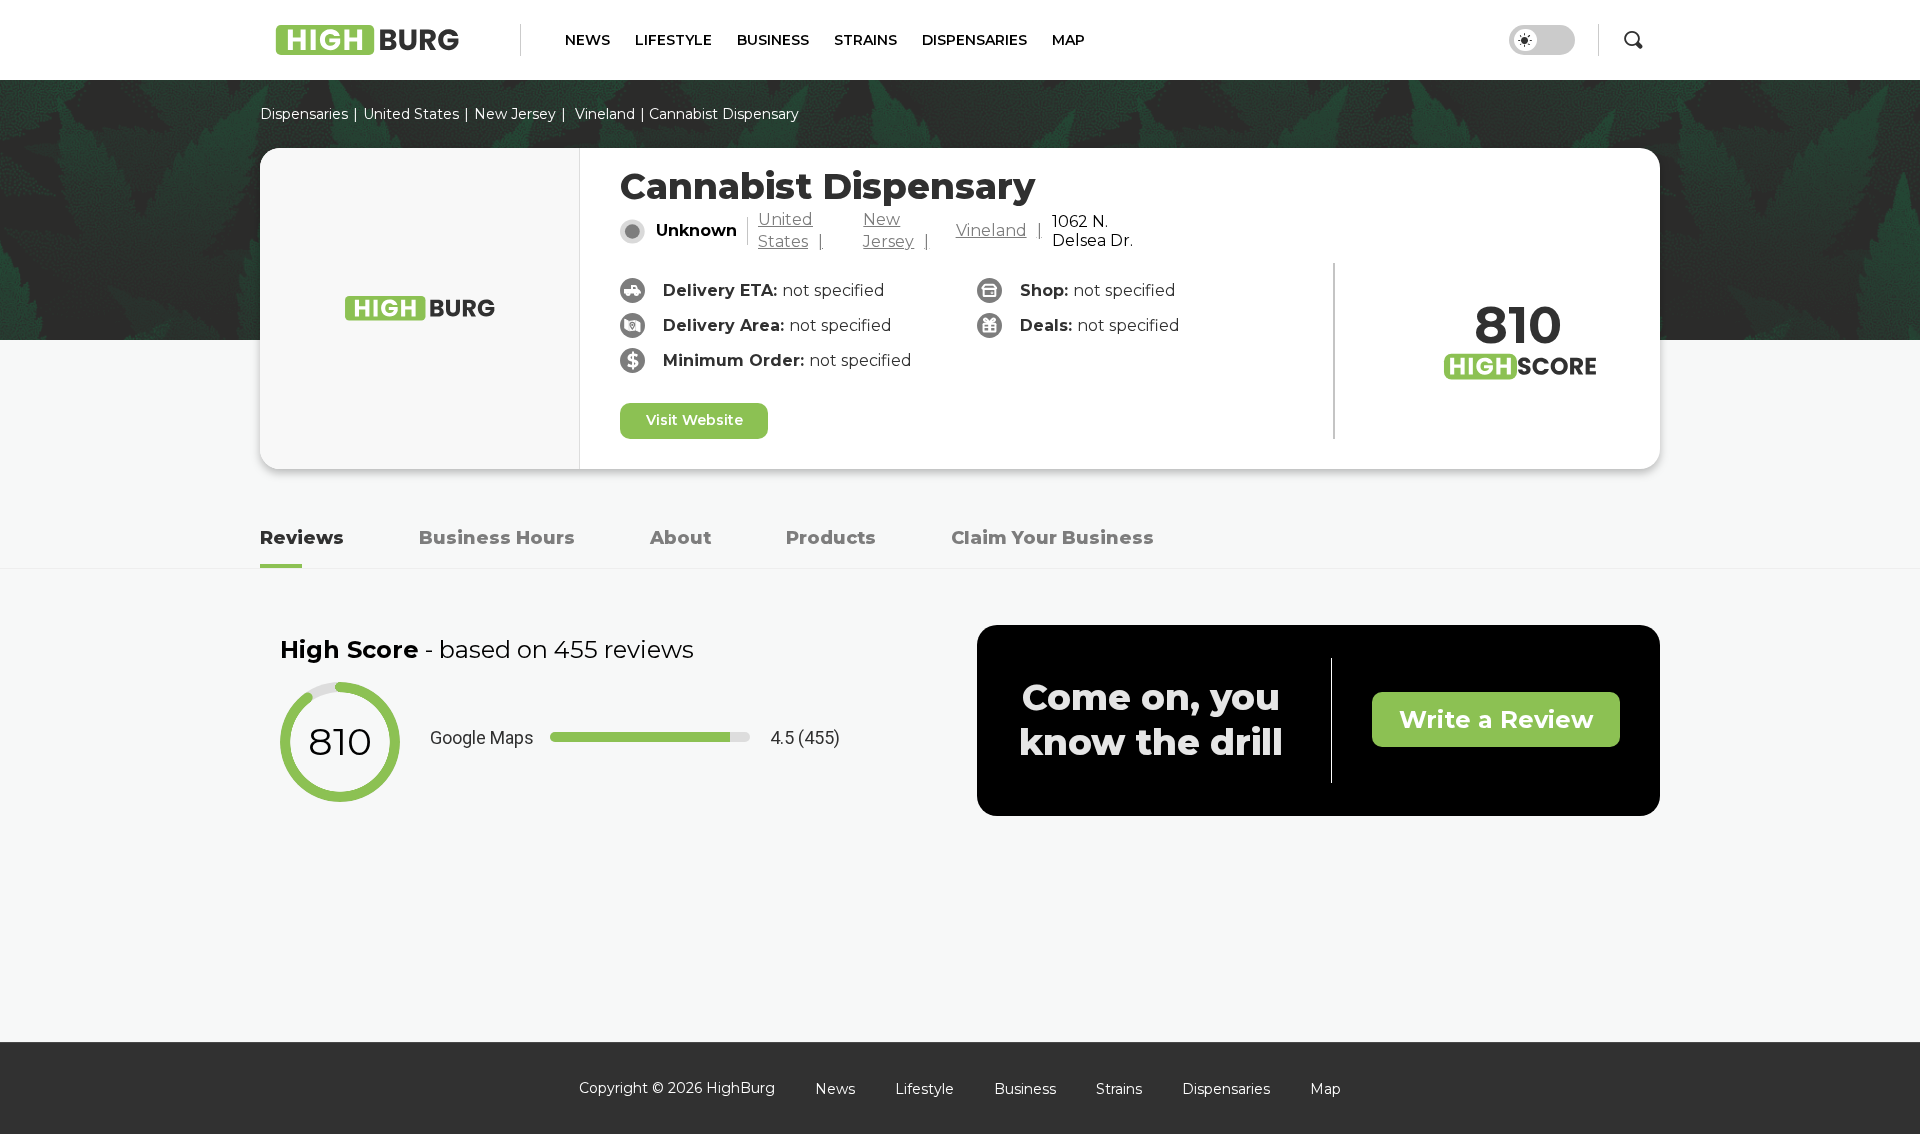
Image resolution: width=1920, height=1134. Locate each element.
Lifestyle (673, 40)
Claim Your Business (1052, 538)
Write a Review (1496, 719)
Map (1068, 40)
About (680, 538)
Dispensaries (974, 40)
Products (831, 538)
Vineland (605, 114)
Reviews (302, 538)
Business (773, 40)
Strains (865, 40)
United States (785, 230)
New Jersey (515, 114)
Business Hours (497, 538)
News (587, 40)
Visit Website (694, 420)
